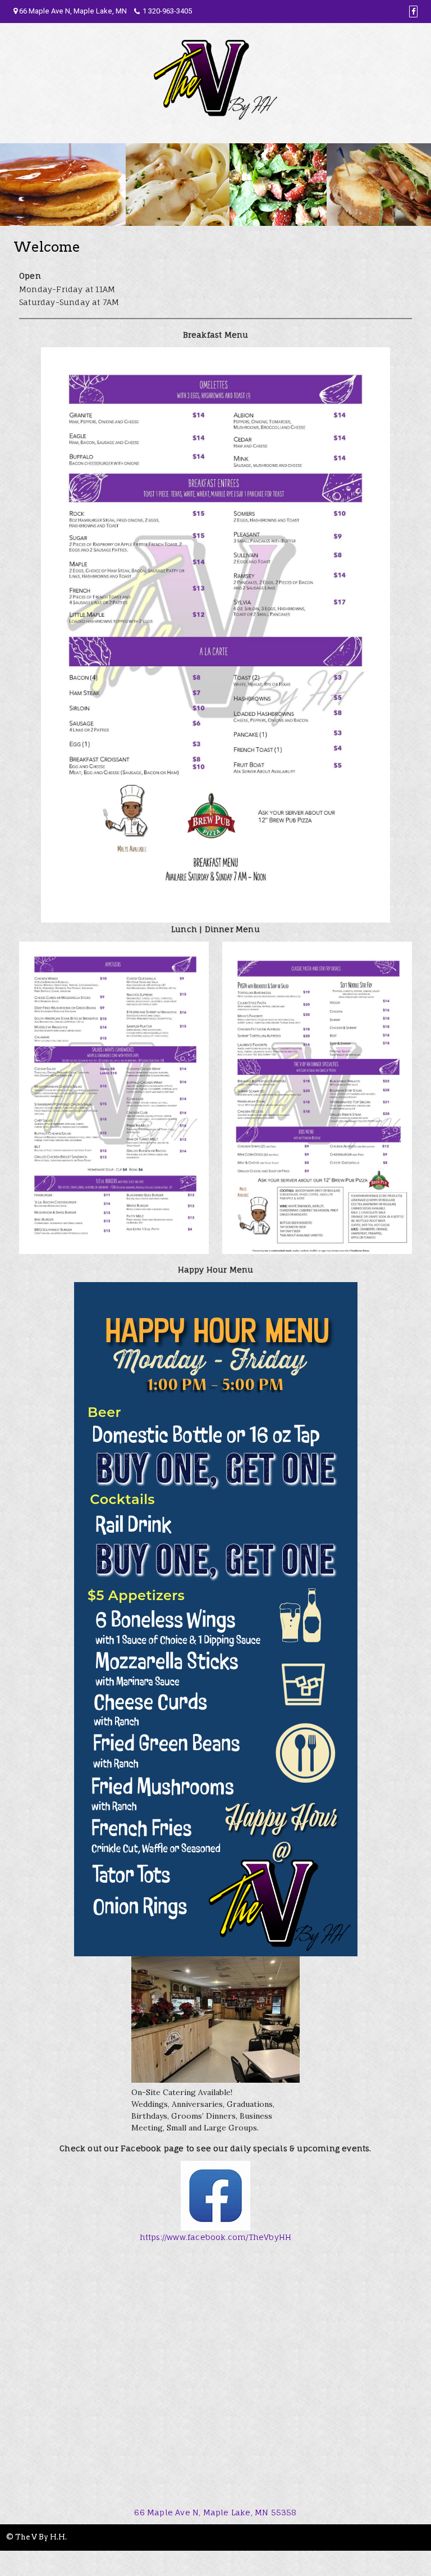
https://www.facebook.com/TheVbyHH (216, 2237)
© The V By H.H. (36, 2537)
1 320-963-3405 (167, 11)
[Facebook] (413, 12)
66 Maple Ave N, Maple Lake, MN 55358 (215, 2512)
